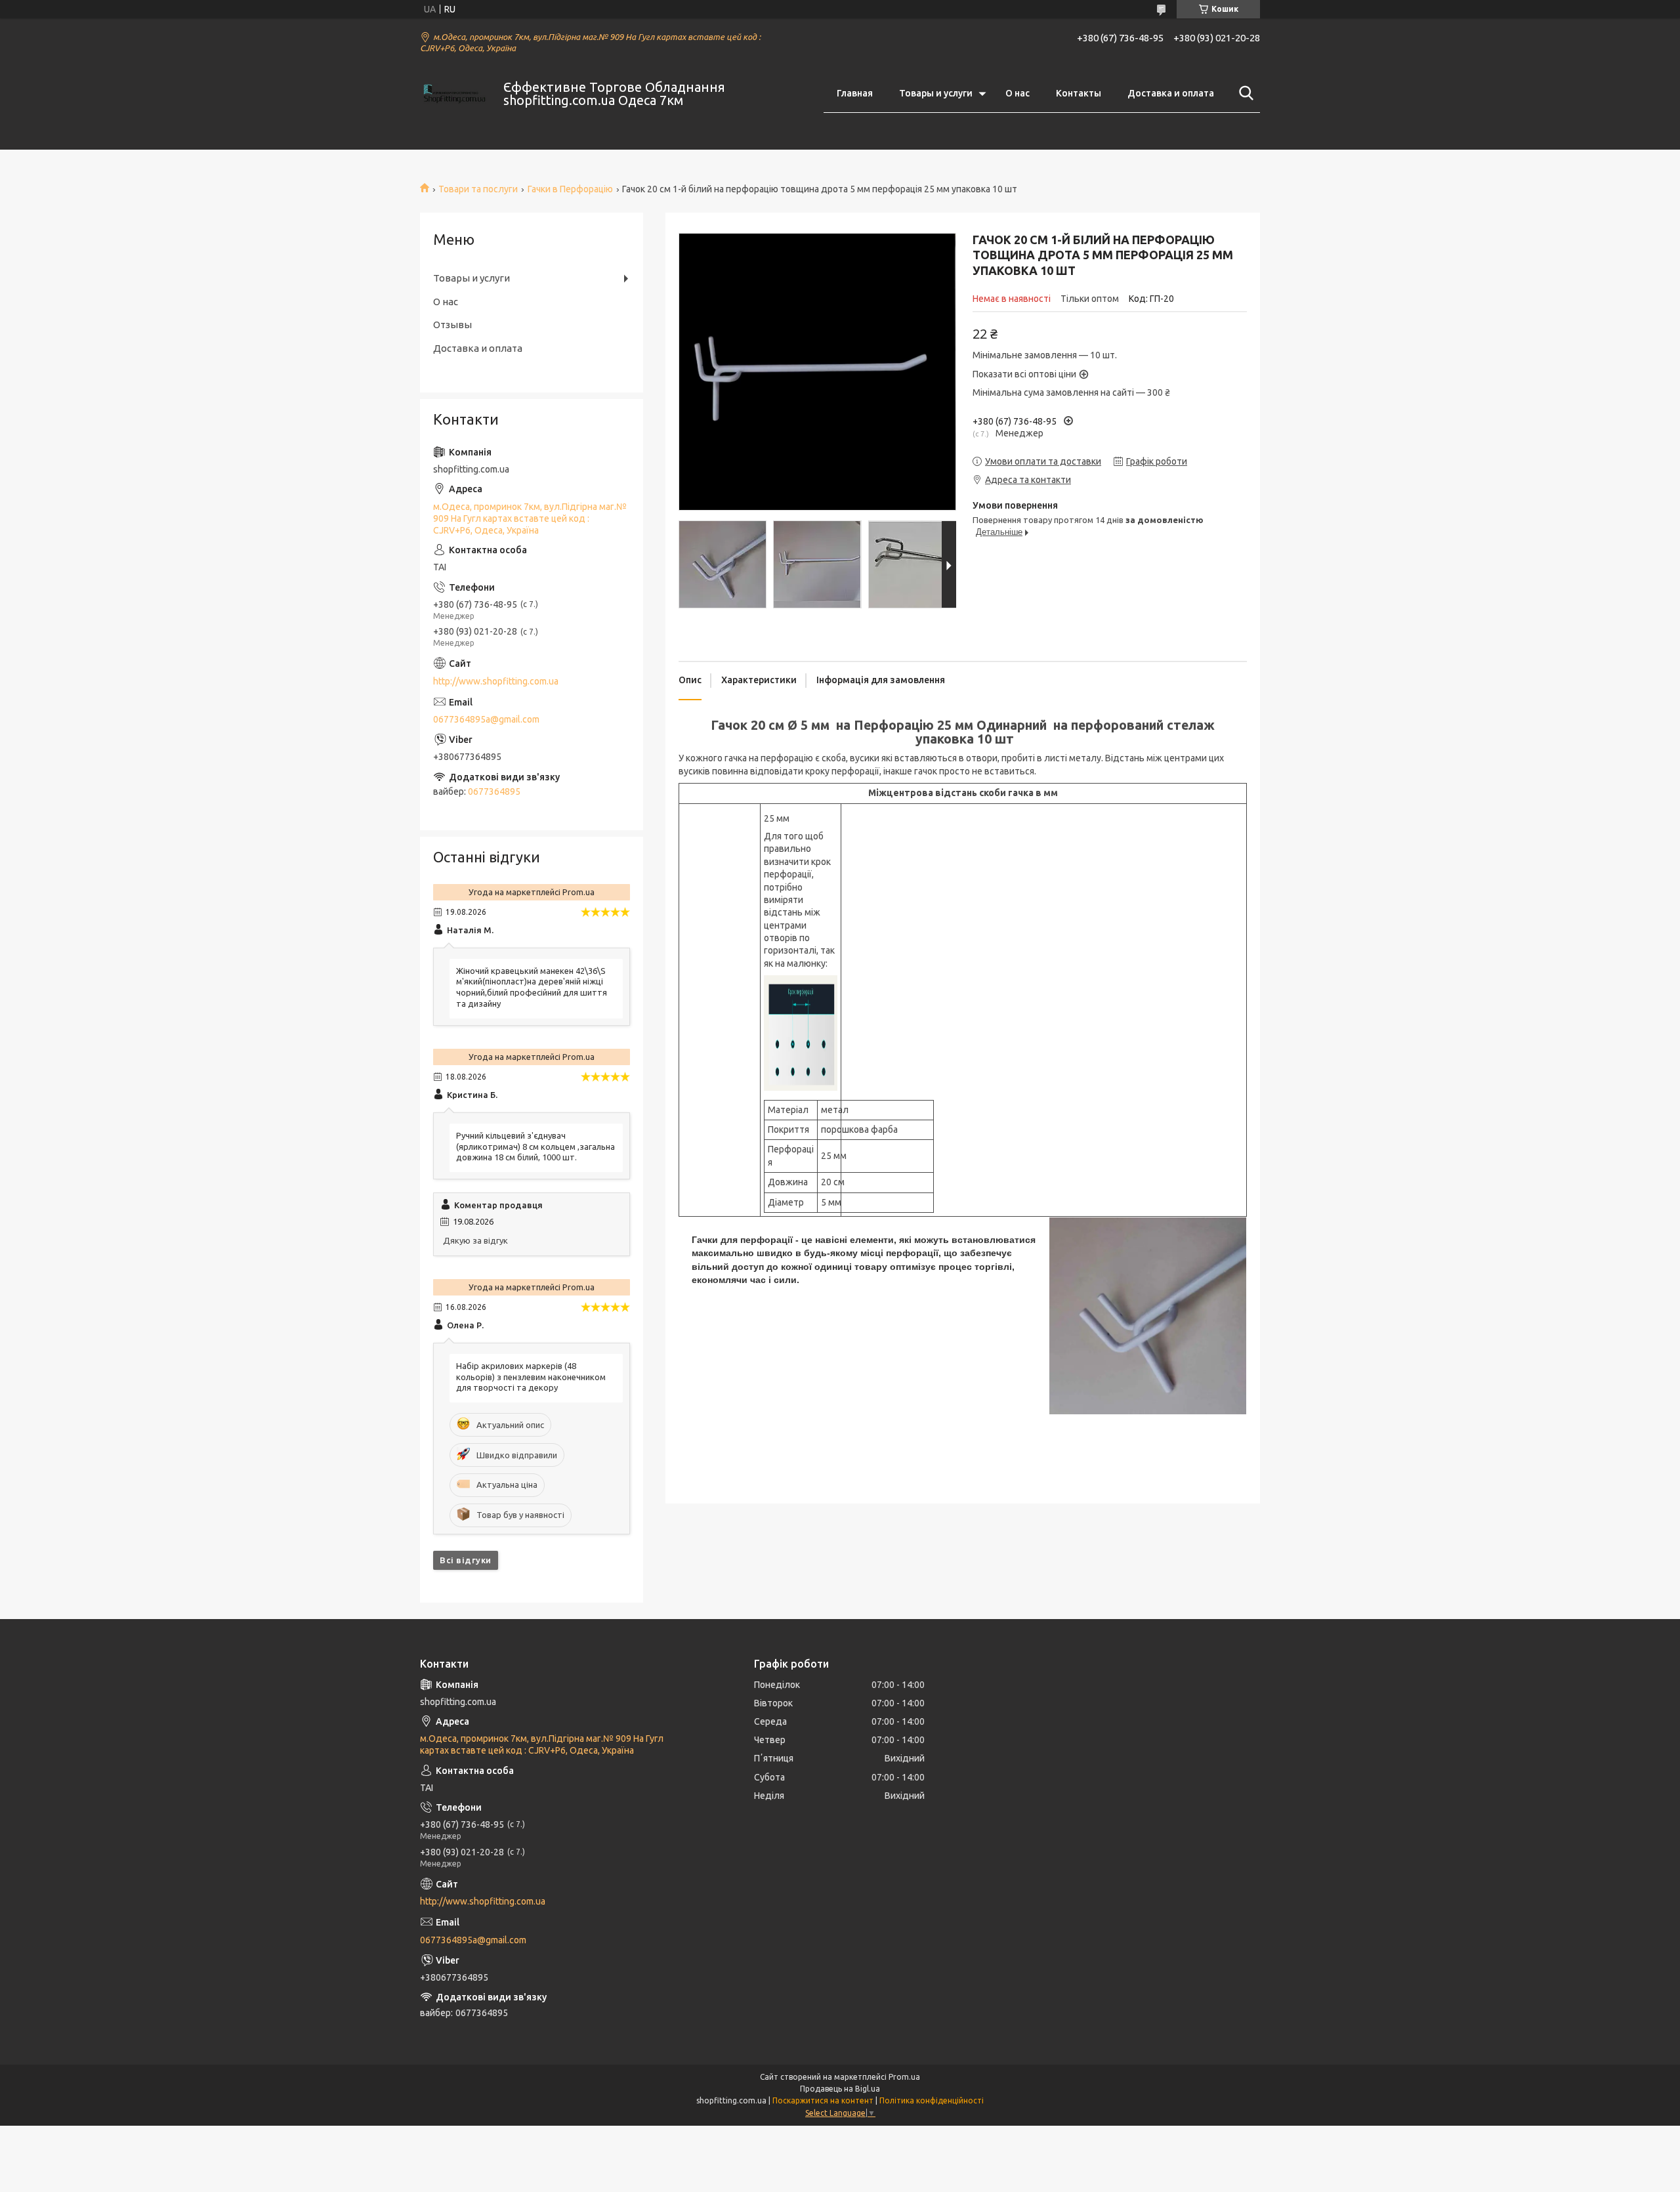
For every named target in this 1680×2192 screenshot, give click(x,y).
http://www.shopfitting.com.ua (496, 681)
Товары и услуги (936, 93)
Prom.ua (904, 2077)
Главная (855, 93)
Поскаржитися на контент (823, 2100)
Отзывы (452, 325)
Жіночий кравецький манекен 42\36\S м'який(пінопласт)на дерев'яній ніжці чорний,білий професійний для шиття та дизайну (532, 987)
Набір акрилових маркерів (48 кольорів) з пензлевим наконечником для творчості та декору (531, 1377)
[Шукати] (1244, 93)
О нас (1018, 93)
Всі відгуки (466, 1560)
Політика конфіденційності (932, 2100)
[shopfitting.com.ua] (453, 94)
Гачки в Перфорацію (570, 189)
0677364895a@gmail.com (486, 719)
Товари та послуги (478, 189)
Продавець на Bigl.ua (840, 2089)
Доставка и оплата (1171, 93)
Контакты (1079, 93)
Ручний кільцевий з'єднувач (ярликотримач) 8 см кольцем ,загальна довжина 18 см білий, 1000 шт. (535, 1147)
